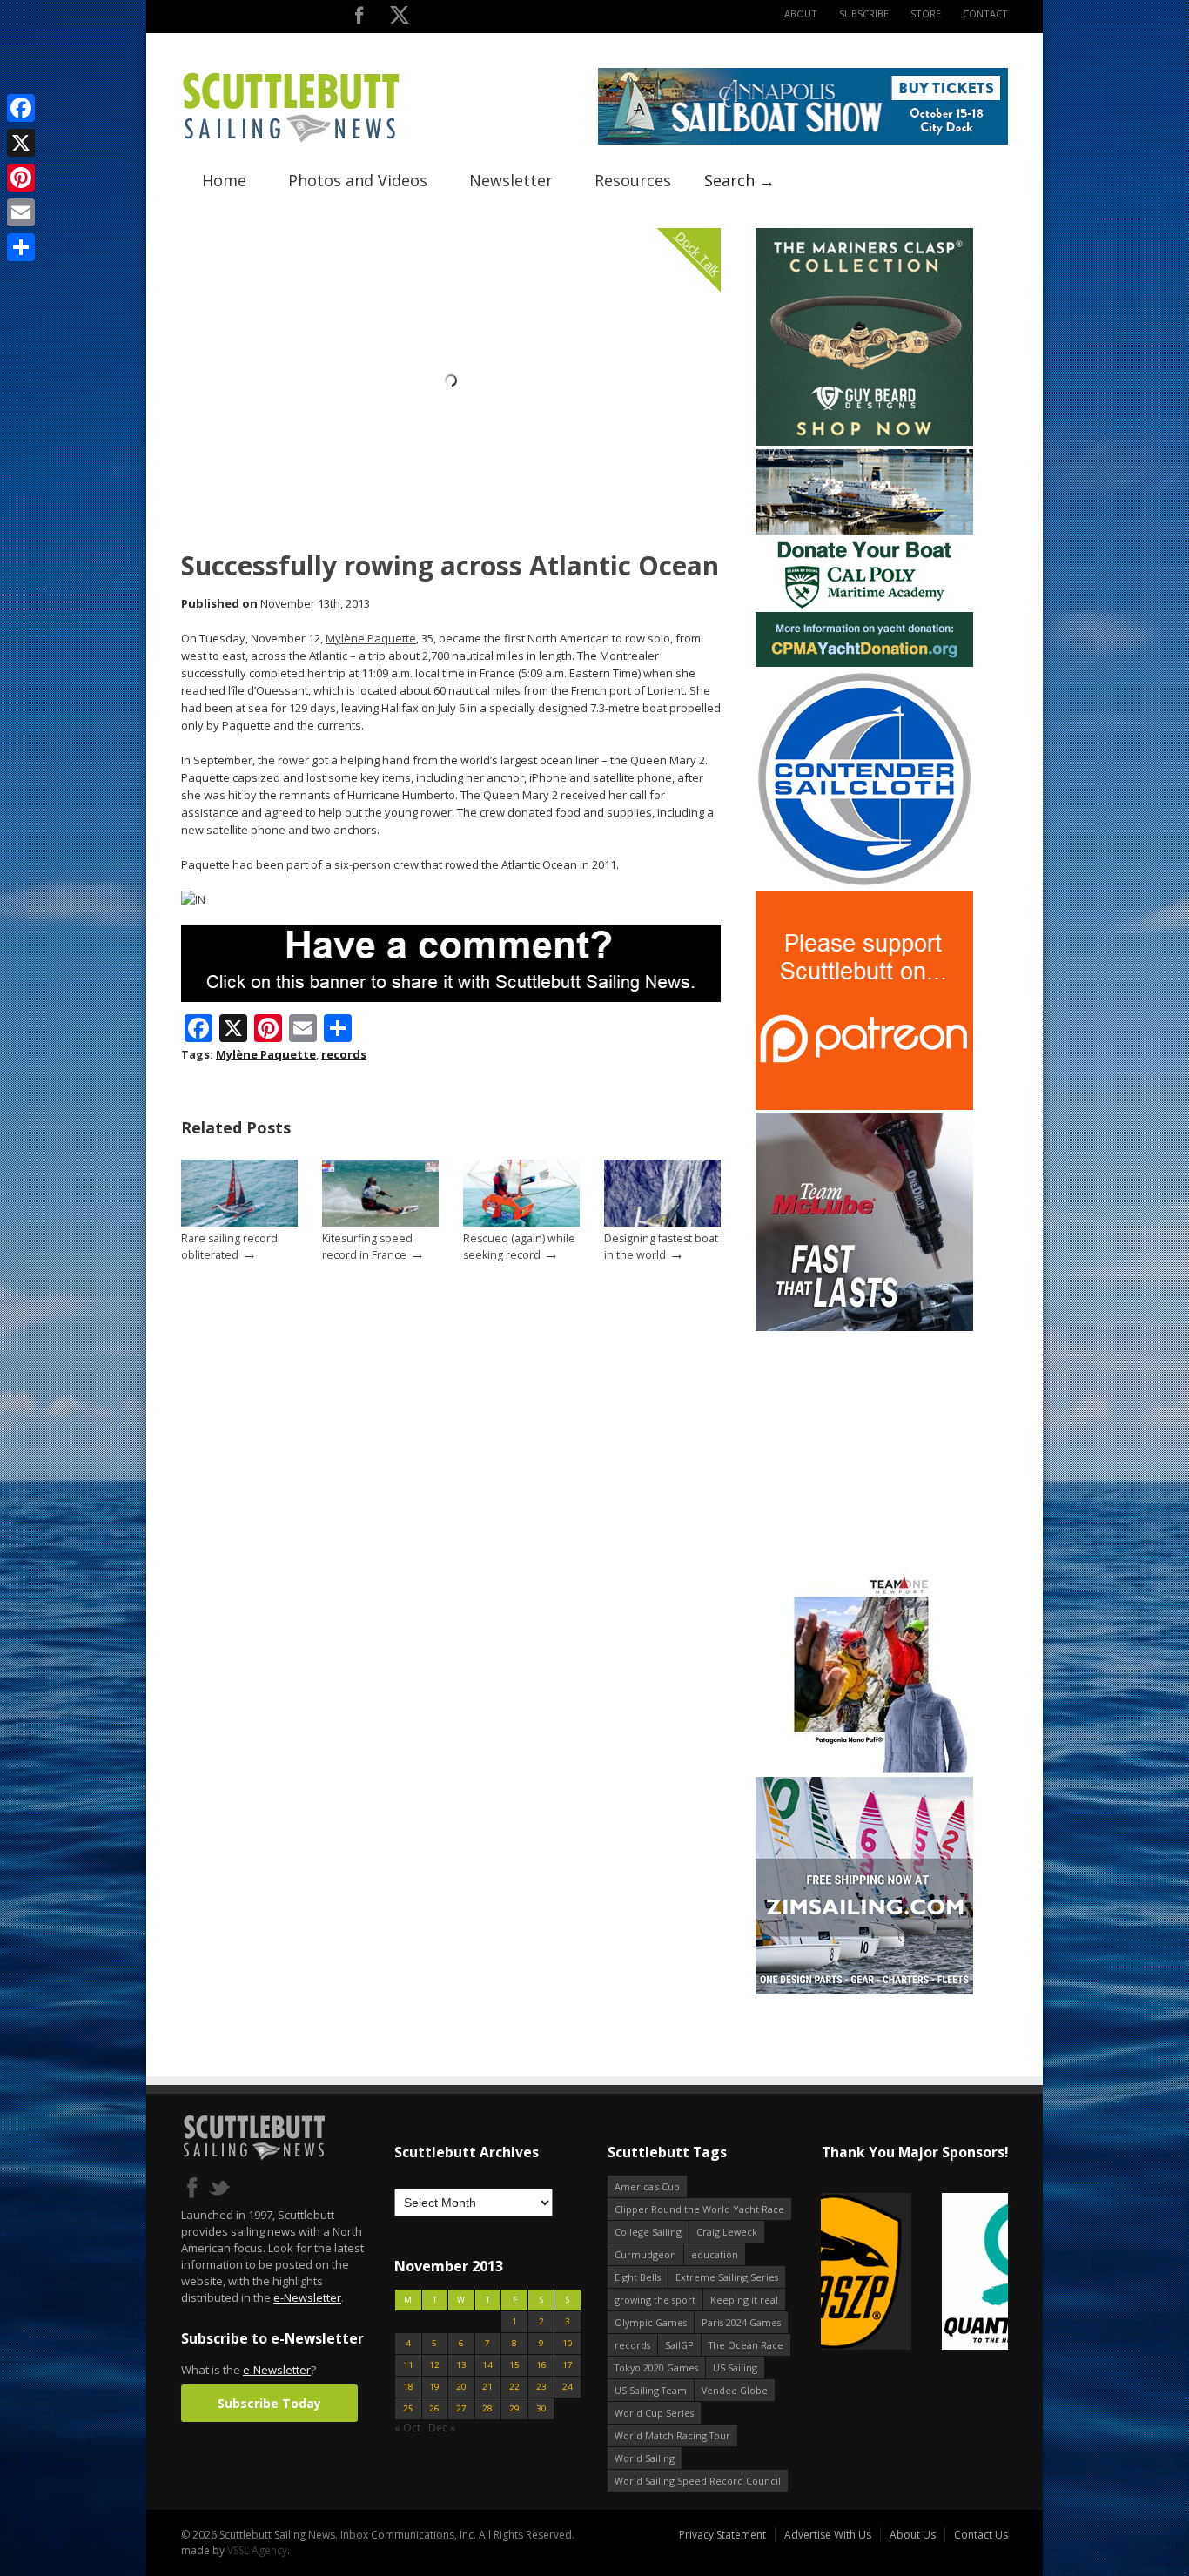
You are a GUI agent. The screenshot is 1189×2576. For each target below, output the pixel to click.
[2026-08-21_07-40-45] (803, 141)
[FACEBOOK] (359, 19)
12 (434, 2365)
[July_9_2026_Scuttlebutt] (864, 663)
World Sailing (645, 2458)
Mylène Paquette (371, 638)
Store (926, 13)
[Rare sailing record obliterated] (239, 1223)
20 (461, 2387)
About (801, 13)
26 (434, 2408)
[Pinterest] (21, 178)
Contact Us (981, 2535)
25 (408, 2408)
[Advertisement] (864, 1443)
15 (514, 2365)
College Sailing (648, 2232)
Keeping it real (744, 2300)
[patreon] (864, 1106)
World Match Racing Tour (672, 2435)
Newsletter (511, 180)
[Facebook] (21, 108)
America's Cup (647, 2186)
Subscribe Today (269, 2403)
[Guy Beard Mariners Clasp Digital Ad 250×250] (864, 442)
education (715, 2254)
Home (224, 180)
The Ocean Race (746, 2345)
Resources (633, 180)
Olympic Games (651, 2322)
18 (408, 2387)
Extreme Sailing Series (727, 2277)
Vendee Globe (735, 2390)
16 (541, 2365)
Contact (985, 13)
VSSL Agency (257, 2550)
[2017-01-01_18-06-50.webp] (914, 2273)
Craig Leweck (727, 2232)
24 (568, 2387)
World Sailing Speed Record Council (698, 2481)
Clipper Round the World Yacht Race (699, 2209)
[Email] (21, 212)
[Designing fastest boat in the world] (662, 1223)
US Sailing (735, 2367)
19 (434, 2387)
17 (568, 2365)
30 (541, 2408)
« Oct (407, 2428)
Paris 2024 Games (741, 2322)
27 (461, 2408)
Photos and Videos (358, 180)
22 (514, 2387)
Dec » (442, 2428)
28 (487, 2408)
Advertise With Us (828, 2535)
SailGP (679, 2345)
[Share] (21, 247)
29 (514, 2408)
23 (541, 2387)
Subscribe (864, 13)
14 (487, 2365)
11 (408, 2365)
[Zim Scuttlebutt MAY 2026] (864, 1991)
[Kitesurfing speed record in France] (380, 1223)
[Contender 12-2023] (864, 884)
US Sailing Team (651, 2390)
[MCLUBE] (864, 1327)
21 (487, 2387)
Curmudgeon (645, 2254)
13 (461, 2365)
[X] (21, 143)
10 (568, 2343)
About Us (913, 2535)
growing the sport (655, 2300)
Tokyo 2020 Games (656, 2367)
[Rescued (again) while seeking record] (521, 1223)
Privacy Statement (722, 2535)
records (344, 1054)
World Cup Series (654, 2413)
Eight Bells (638, 2277)
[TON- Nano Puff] (864, 1769)
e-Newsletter (307, 2297)
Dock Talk (698, 253)
